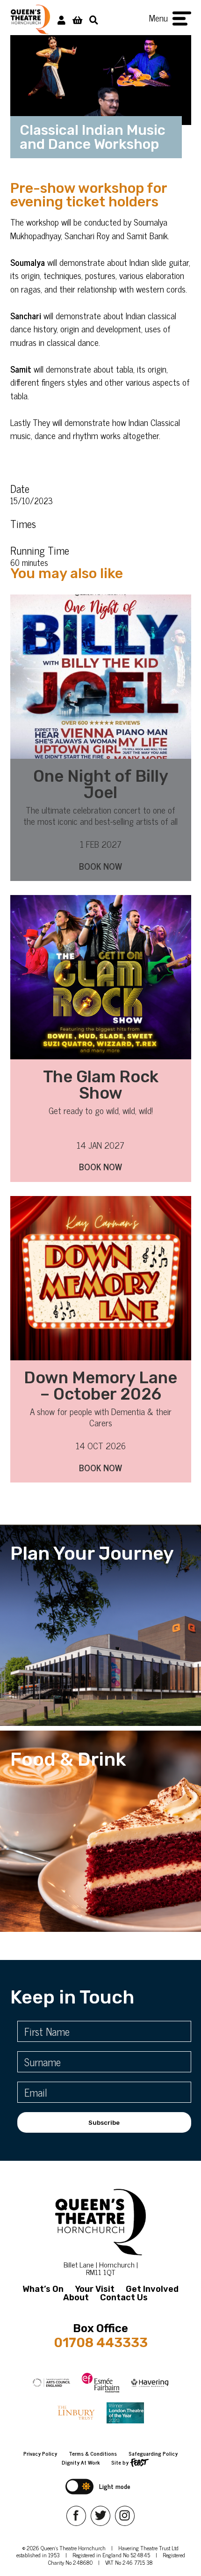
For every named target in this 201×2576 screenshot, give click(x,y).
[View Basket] (77, 19)
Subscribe (104, 2123)
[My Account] (61, 19)
